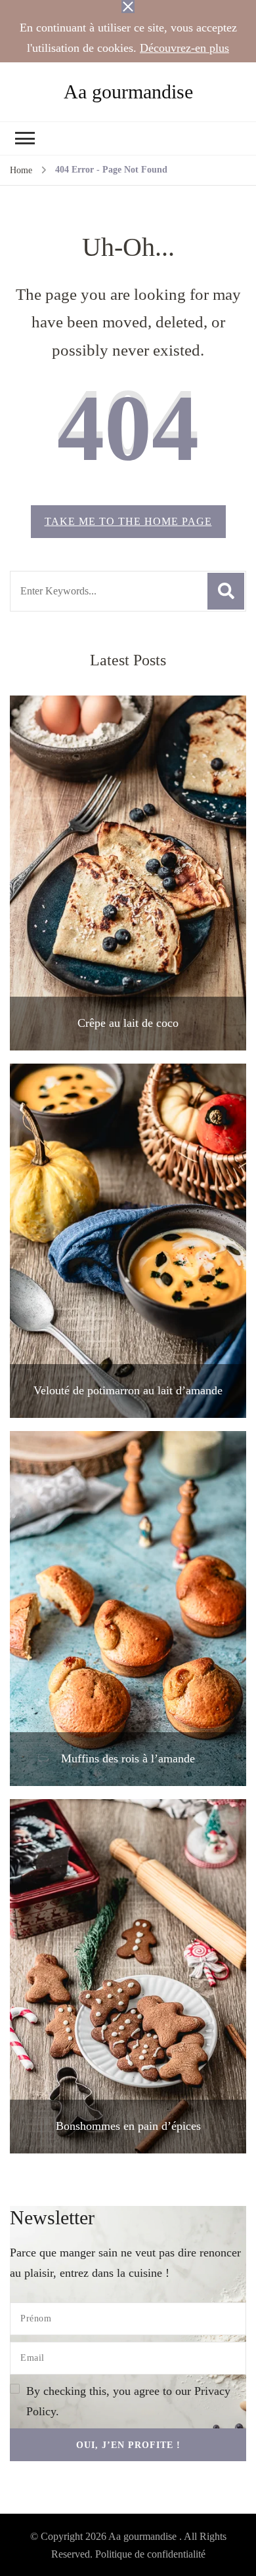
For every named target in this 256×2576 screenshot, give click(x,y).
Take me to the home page (128, 521)
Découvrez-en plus (184, 48)
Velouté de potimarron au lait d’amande (128, 1390)
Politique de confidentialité (150, 2554)
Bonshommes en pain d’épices (128, 2126)
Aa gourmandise (128, 92)
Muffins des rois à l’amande (128, 1758)
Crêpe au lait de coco (128, 1023)
